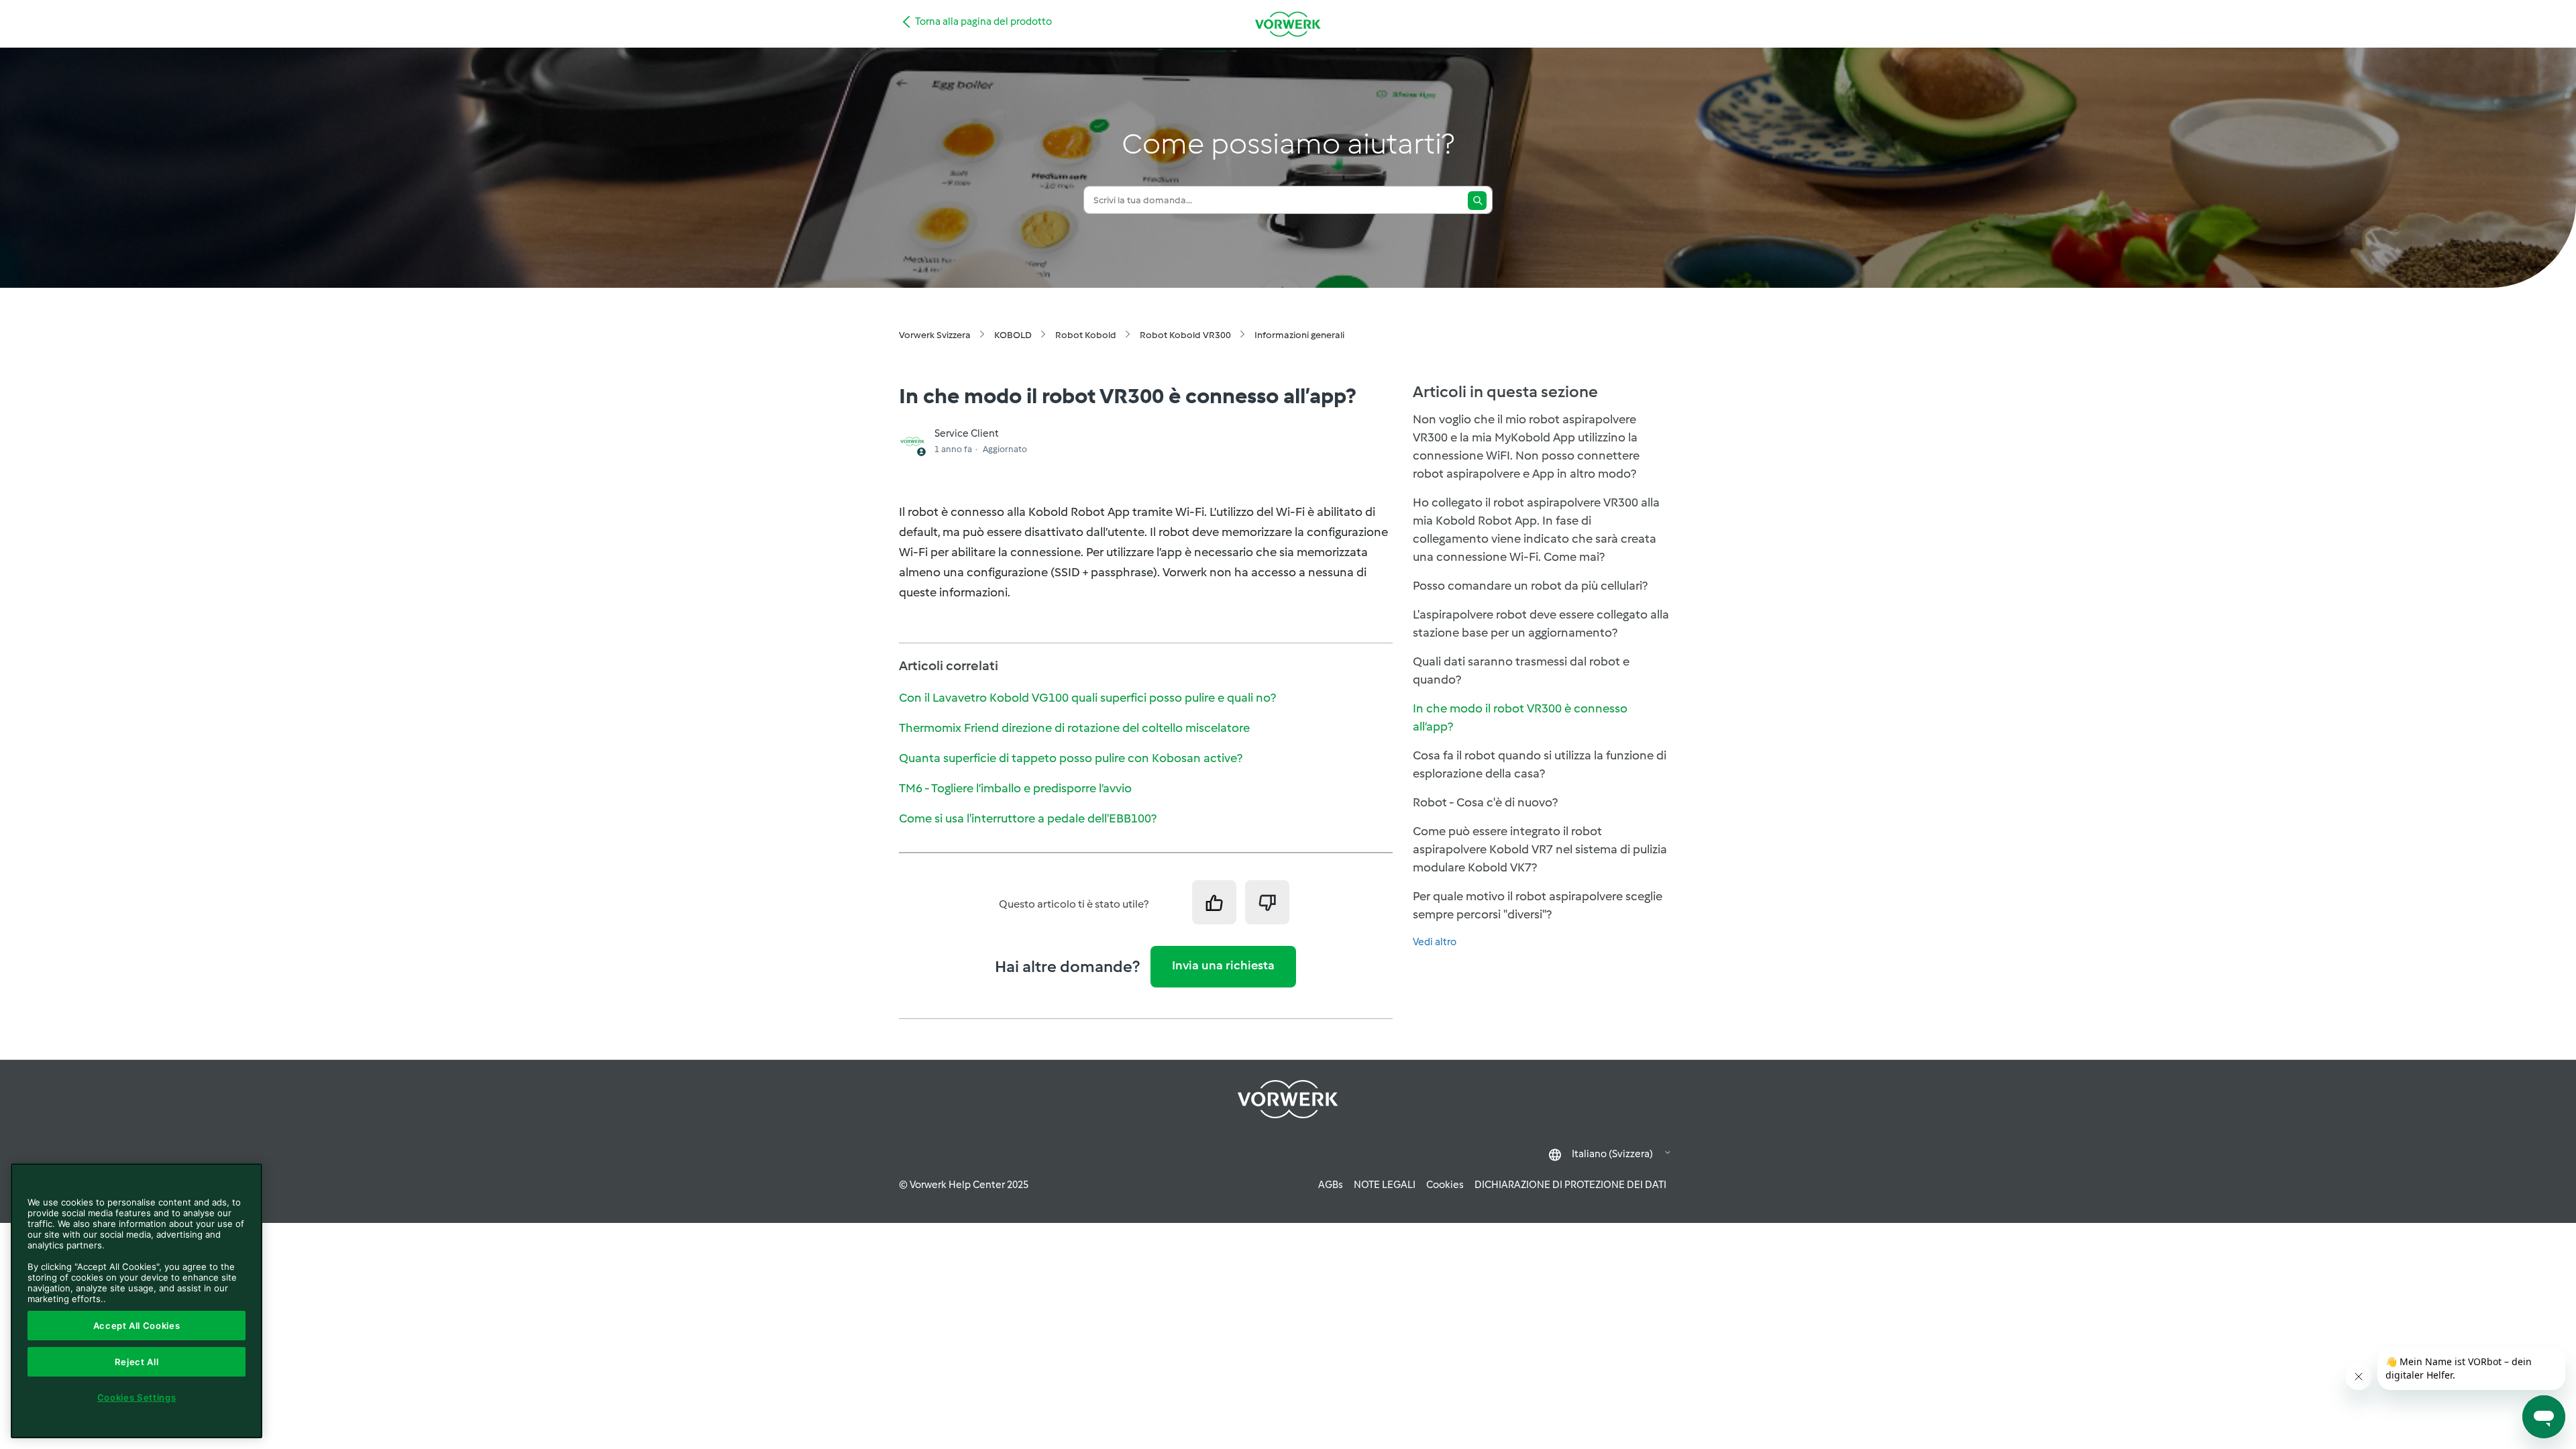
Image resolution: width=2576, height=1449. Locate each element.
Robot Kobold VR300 (1185, 335)
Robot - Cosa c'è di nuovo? (1485, 802)
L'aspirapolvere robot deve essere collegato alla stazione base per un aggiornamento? (1541, 624)
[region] (137, 1301)
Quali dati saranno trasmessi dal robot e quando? (1521, 670)
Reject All (137, 1362)
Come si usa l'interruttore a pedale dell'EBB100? (1028, 818)
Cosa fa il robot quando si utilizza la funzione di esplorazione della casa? (1540, 764)
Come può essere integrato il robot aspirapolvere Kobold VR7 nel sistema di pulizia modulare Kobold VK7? (1540, 849)
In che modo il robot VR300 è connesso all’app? (1520, 717)
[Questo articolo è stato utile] (1214, 902)
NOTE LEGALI (1385, 1185)
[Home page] (1288, 24)
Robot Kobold (1086, 335)
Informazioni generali (1299, 335)
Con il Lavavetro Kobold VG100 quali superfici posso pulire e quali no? (1087, 698)
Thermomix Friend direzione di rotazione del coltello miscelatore (1074, 728)
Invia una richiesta (1223, 965)
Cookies (1445, 1185)
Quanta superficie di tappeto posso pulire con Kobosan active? (1071, 758)
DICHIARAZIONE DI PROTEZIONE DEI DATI (1570, 1185)
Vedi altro (1435, 942)
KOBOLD (1013, 335)
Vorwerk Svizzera (935, 335)
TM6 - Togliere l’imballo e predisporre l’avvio (1015, 788)
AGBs (1331, 1185)
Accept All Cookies (137, 1326)
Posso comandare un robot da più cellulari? (1530, 586)
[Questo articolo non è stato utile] (1267, 902)
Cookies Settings (137, 1397)
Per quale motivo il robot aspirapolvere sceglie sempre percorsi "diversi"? (1538, 905)
